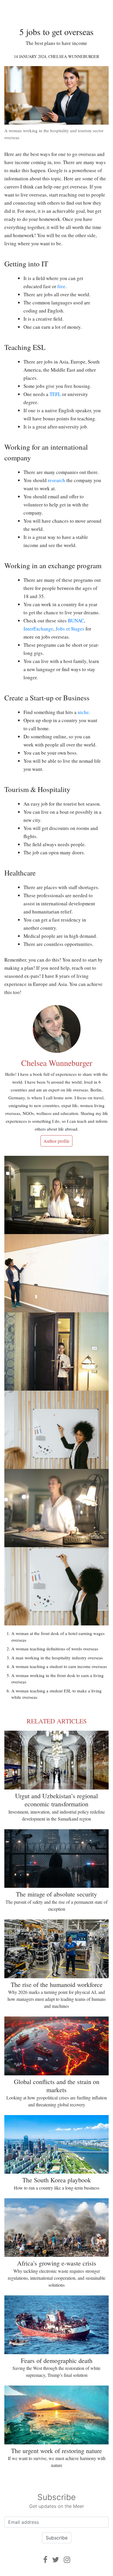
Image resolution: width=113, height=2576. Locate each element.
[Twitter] (56, 2560)
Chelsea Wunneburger (74, 56)
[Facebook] (45, 2560)
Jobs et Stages (70, 629)
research (57, 480)
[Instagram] (67, 2560)
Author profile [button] (57, 1141)
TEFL (55, 394)
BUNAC (76, 621)
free (61, 286)
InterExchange (38, 629)
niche (83, 712)
